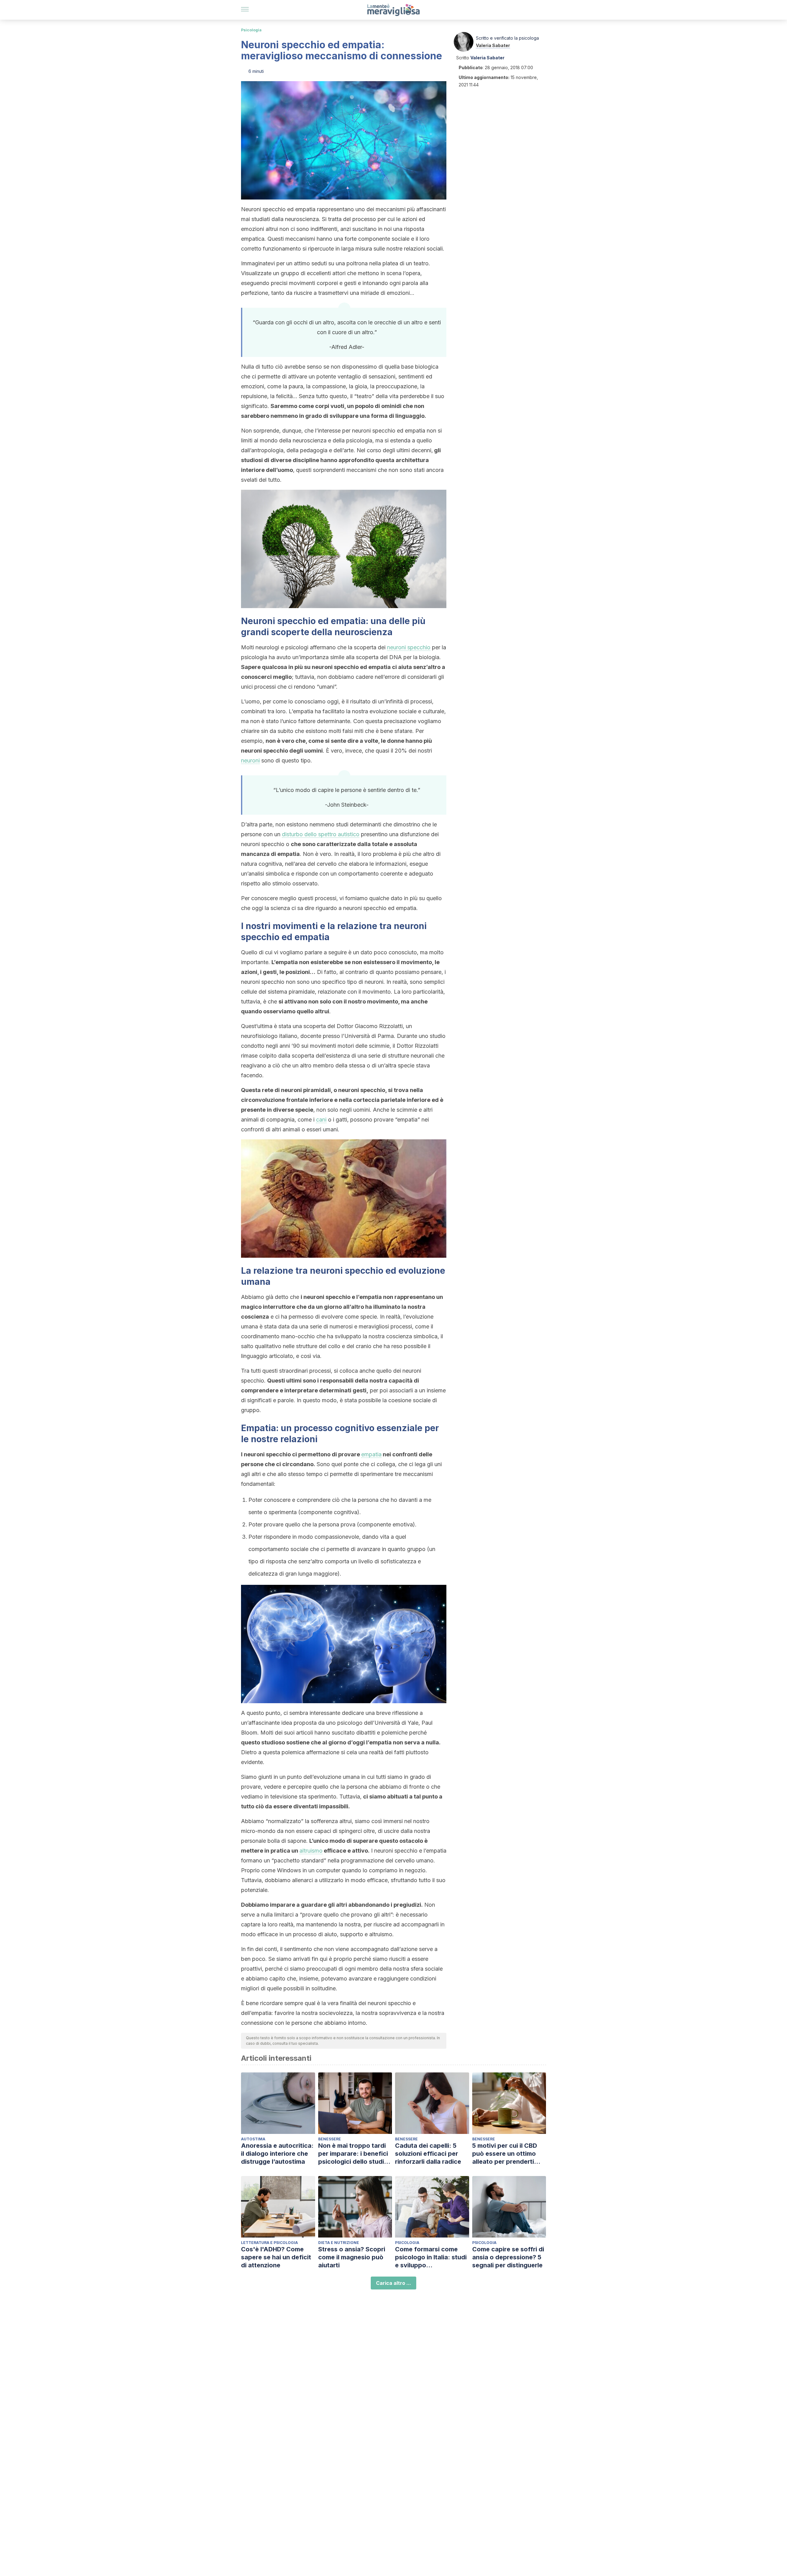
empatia (371, 1454)
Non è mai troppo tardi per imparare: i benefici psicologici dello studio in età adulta (353, 2154)
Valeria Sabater (493, 45)
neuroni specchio (409, 647)
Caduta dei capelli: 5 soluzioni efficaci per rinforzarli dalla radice (428, 2154)
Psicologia (251, 30)
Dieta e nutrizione (339, 2243)
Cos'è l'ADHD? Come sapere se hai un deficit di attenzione (276, 2257)
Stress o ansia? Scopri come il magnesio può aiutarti (352, 2257)
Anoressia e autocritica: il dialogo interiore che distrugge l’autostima (277, 2154)
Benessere (330, 2139)
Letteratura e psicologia (269, 2243)
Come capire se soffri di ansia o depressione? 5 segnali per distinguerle (508, 2257)
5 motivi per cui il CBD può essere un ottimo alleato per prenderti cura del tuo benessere (507, 2154)
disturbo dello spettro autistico (321, 834)
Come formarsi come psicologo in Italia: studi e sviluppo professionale (431, 2257)
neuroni (250, 760)
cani (321, 1120)
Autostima (253, 2139)
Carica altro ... (393, 2283)
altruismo (311, 1851)
